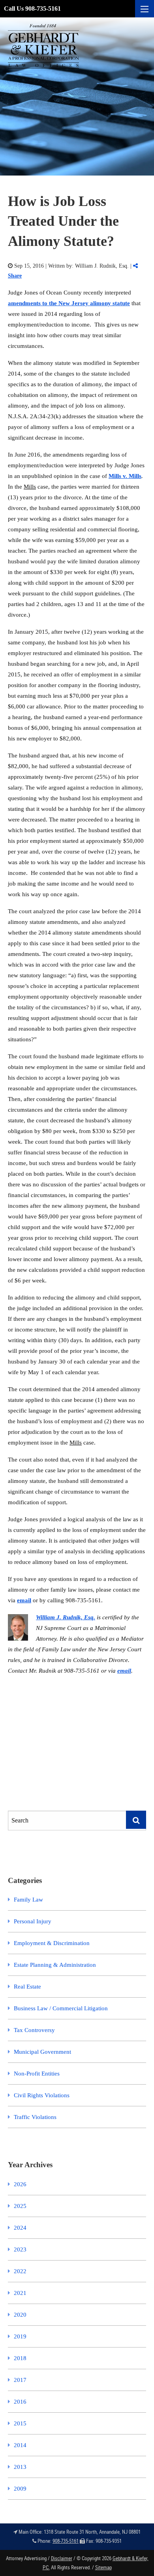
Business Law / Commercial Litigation (61, 2008)
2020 (20, 2315)
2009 (20, 2489)
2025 (20, 2206)
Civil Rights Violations (42, 2095)
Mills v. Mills (125, 476)
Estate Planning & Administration (55, 1965)
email (24, 1600)
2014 (20, 2445)
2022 (20, 2271)
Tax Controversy (34, 2030)
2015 (20, 2423)
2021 (20, 2293)
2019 (20, 2336)
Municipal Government (42, 2052)
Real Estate (27, 1987)
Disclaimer (62, 2558)
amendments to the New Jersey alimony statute (69, 303)
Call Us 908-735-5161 (32, 8)
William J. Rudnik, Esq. (66, 1617)
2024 (20, 2228)
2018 (20, 2358)
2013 (20, 2467)
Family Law (28, 1900)
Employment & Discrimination (52, 1943)
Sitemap (103, 2567)
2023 (20, 2249)
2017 (20, 2380)
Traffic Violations (35, 2117)
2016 (20, 2402)
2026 (20, 2184)
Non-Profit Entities (37, 2074)
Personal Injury (33, 1921)
